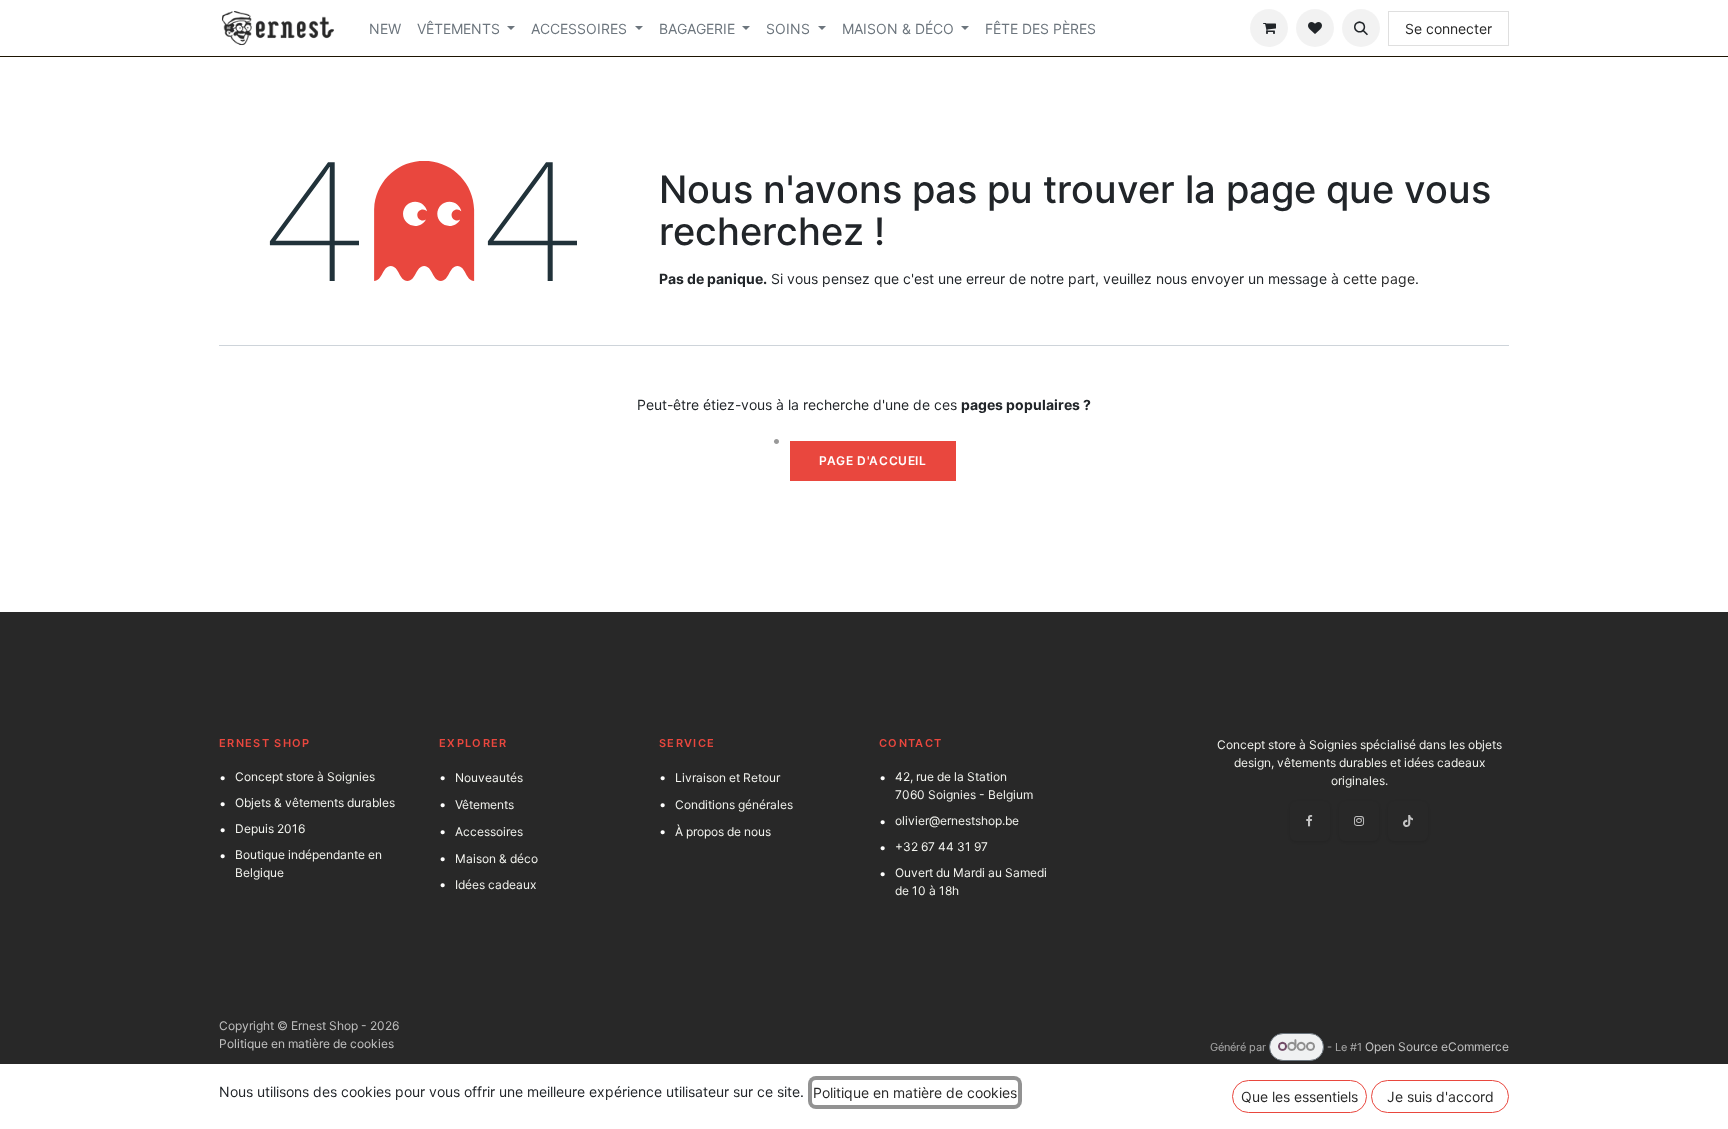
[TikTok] (1408, 821)
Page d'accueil (872, 460)
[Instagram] (1359, 821)
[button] (1361, 28)
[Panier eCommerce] (1269, 28)
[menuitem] (385, 28)
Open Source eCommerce (1437, 1046)
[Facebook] (1310, 821)
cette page (1379, 278)
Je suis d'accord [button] (1440, 1096)
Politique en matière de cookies (306, 1043)
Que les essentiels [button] (1299, 1096)
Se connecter (1448, 28)
